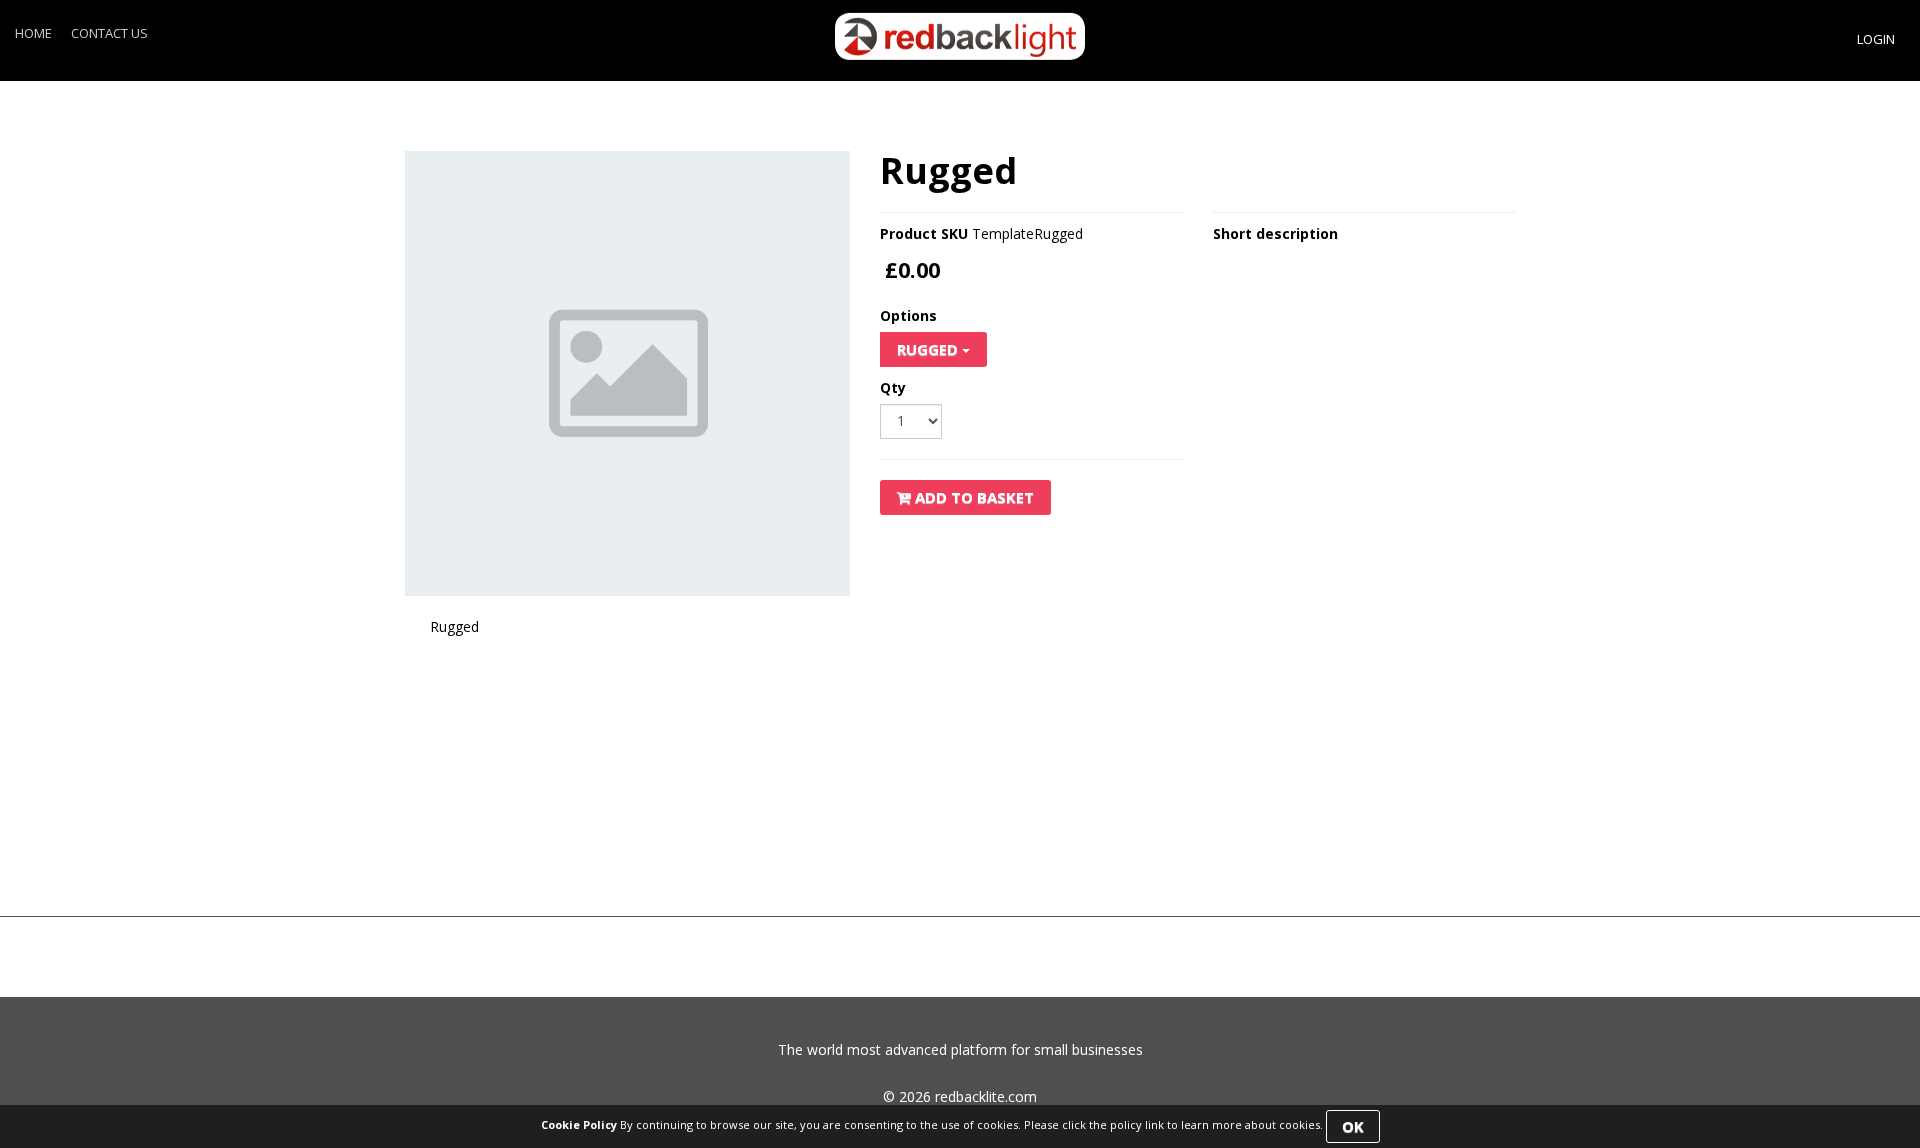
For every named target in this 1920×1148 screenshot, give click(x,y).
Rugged (929, 349)
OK (1353, 1126)
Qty (893, 388)
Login (1876, 39)
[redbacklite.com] (960, 35)
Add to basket (972, 497)
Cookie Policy (579, 1124)
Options (908, 315)
